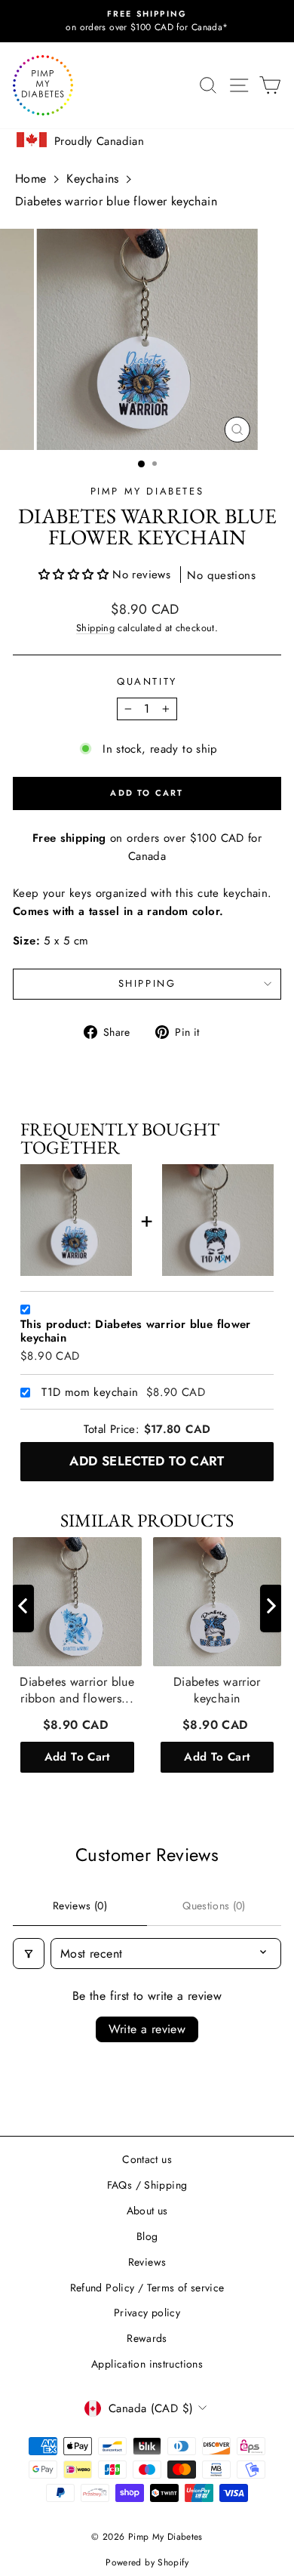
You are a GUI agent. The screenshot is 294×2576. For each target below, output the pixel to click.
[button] (75, 575)
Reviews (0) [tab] (80, 1906)
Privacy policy (147, 2313)
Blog (147, 2236)
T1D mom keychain (90, 1393)
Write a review (147, 2029)
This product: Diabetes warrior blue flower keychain (136, 1332)
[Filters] (29, 1954)
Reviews (147, 2262)
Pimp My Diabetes (147, 491)
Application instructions (147, 2364)
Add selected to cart (147, 1461)
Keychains (92, 179)
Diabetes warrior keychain (217, 1690)
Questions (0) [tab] (214, 1906)
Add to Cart (77, 1756)
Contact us (147, 2159)
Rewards (147, 2338)
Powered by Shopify (147, 2562)
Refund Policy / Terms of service (147, 2288)
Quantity (147, 681)
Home (31, 179)
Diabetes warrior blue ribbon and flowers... (77, 1690)
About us (147, 2211)
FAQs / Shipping (147, 2185)
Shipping (95, 628)
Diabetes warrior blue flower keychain (116, 201)
